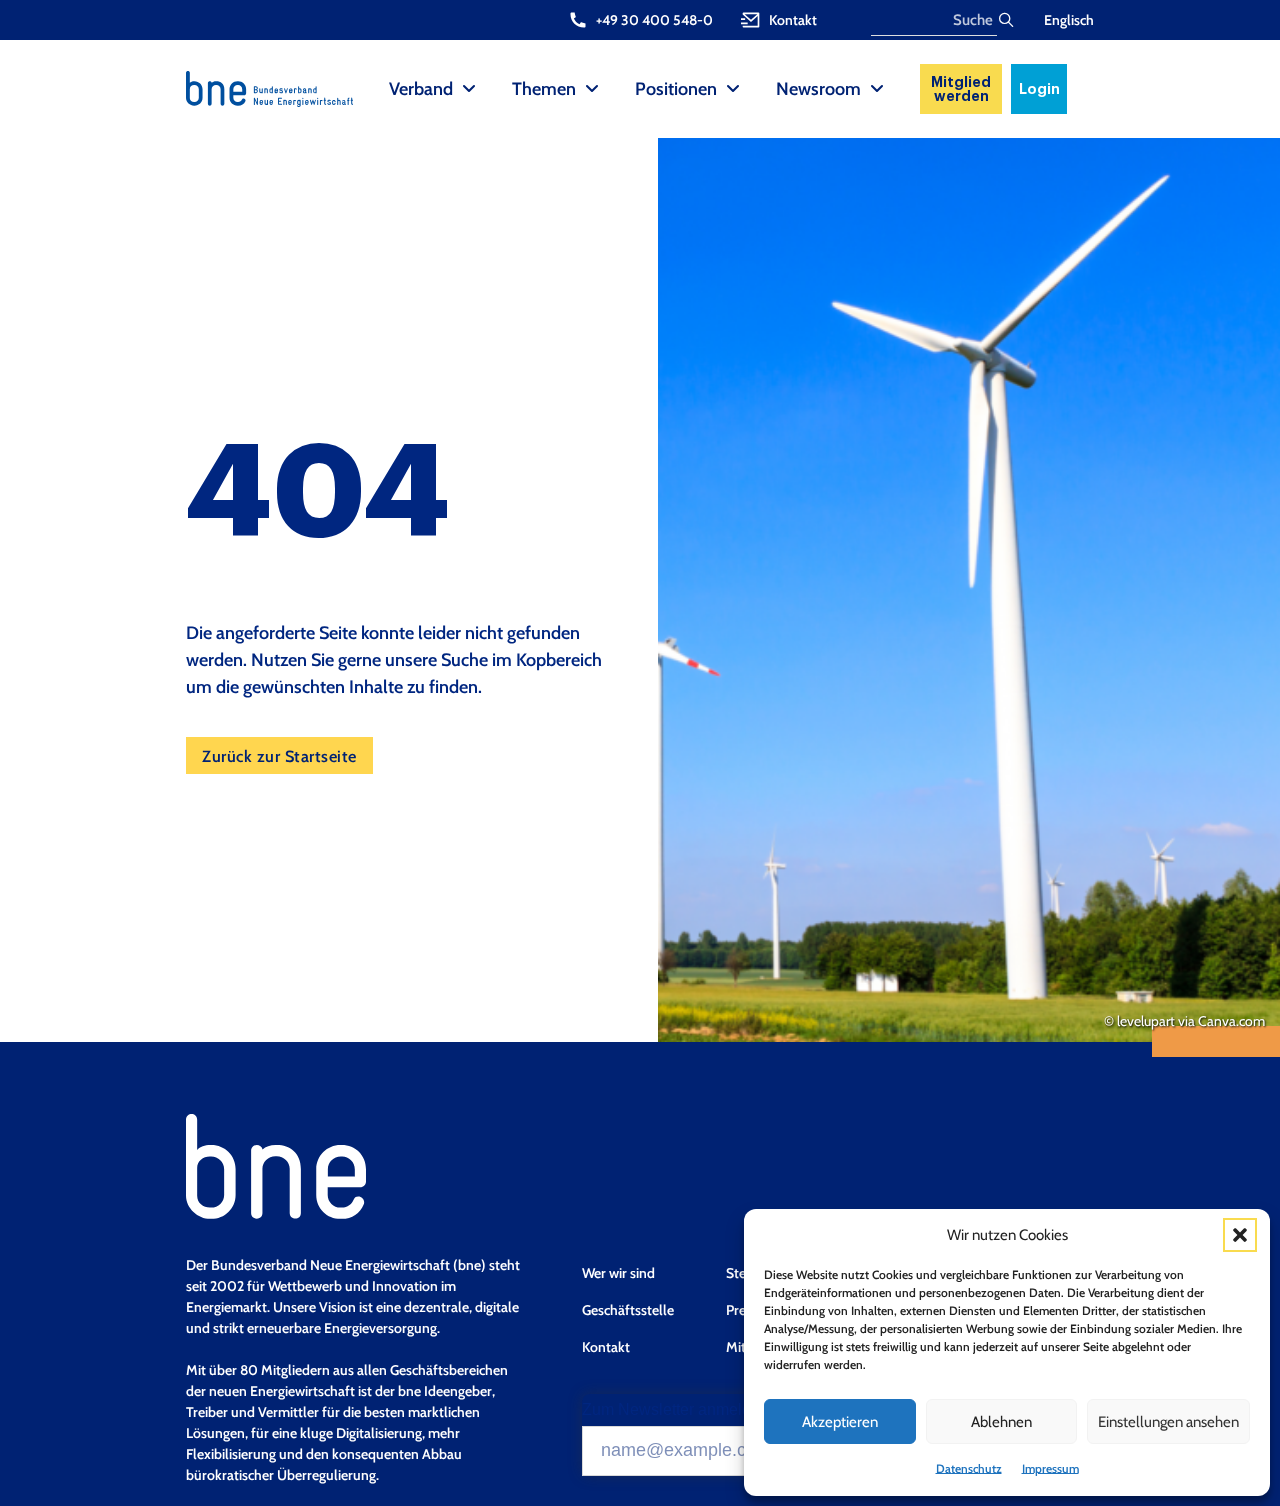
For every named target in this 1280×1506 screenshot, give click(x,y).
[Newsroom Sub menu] (877, 89)
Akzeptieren (840, 1422)
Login (1039, 89)
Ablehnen (1001, 1422)
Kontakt (606, 1347)
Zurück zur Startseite (279, 756)
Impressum (1050, 1468)
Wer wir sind (618, 1273)
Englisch (1069, 20)
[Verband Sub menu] (469, 89)
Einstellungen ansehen (1168, 1422)
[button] (1240, 1235)
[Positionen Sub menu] (733, 89)
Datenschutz (969, 1468)
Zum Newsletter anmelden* (678, 1410)
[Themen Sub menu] (592, 89)
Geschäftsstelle (628, 1310)
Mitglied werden (961, 89)
